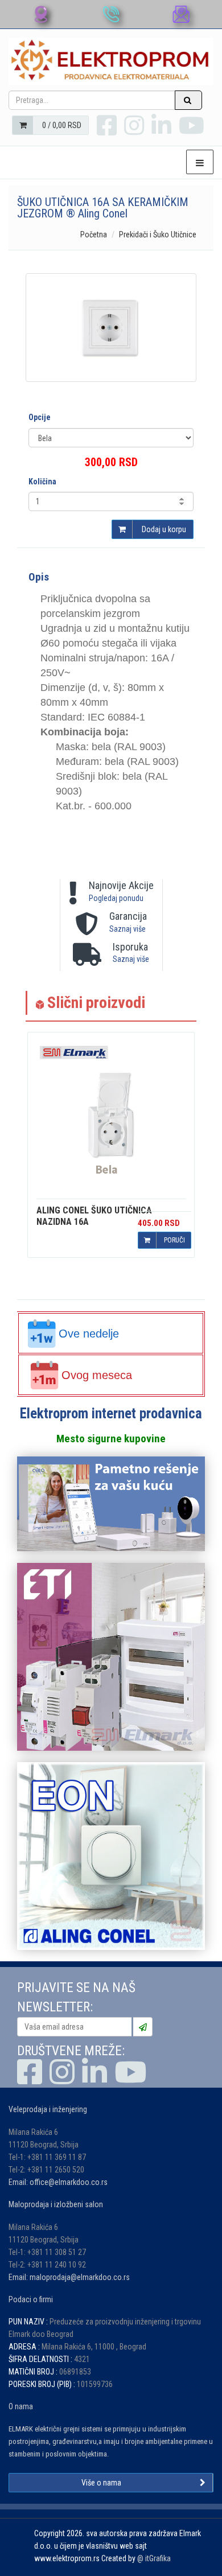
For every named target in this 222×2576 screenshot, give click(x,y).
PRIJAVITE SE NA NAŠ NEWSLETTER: (76, 1997)
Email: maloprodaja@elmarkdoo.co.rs (69, 2277)
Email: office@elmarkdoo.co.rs (58, 2182)
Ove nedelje (89, 1334)
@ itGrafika (154, 2558)
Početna (94, 234)
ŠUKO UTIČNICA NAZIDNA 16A (94, 1216)
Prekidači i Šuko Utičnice (158, 234)
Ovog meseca (97, 1375)
